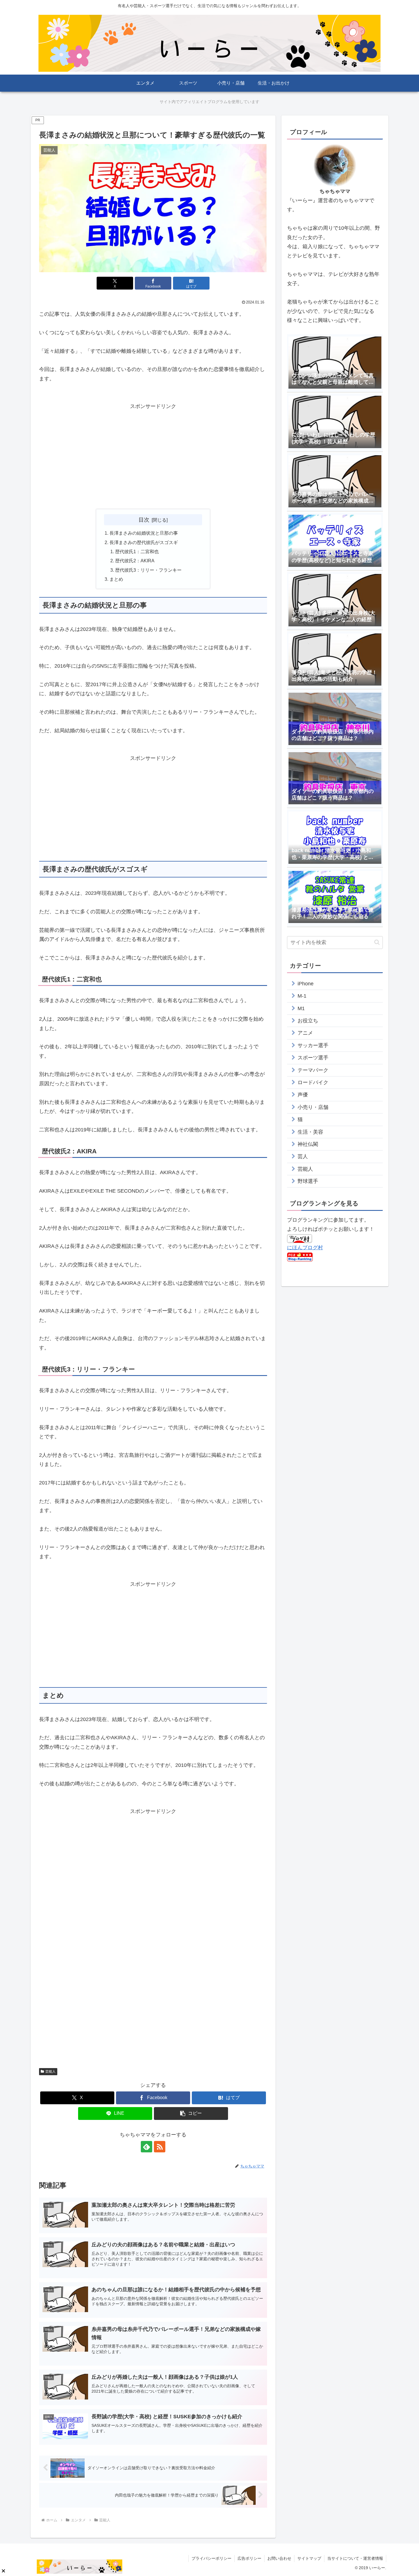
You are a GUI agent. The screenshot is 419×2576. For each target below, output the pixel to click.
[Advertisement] (153, 451)
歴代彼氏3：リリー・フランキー (148, 570)
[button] (191, 2113)
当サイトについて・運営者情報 (355, 2558)
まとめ (116, 579)
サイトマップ (309, 2558)
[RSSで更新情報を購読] (160, 2147)
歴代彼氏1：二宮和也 (137, 551)
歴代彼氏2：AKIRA (135, 561)
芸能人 (50, 2072)
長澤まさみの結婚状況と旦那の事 (144, 533)
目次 (144, 520)
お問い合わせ (279, 2558)
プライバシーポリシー (211, 2558)
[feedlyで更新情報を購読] (147, 2147)
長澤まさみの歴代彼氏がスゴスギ (144, 542)
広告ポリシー (249, 2558)
